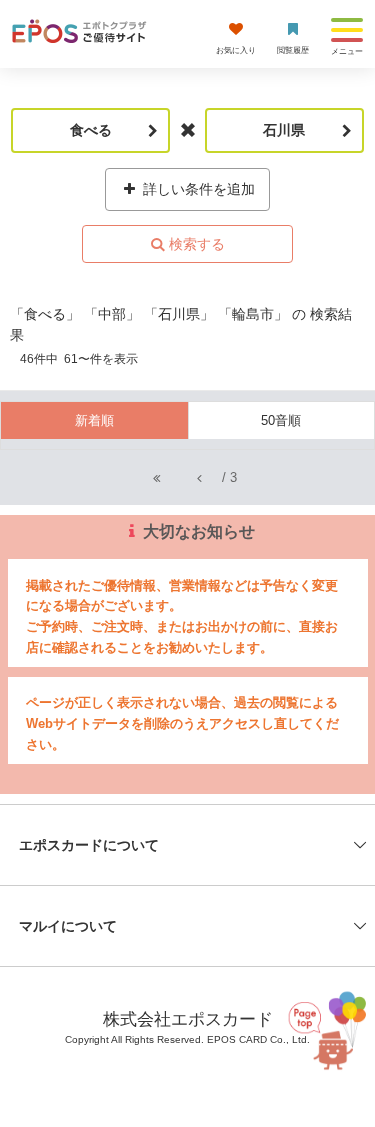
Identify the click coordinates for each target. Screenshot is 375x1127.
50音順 (281, 420)
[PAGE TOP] (327, 1032)
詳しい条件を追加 (197, 189)
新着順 (94, 420)
